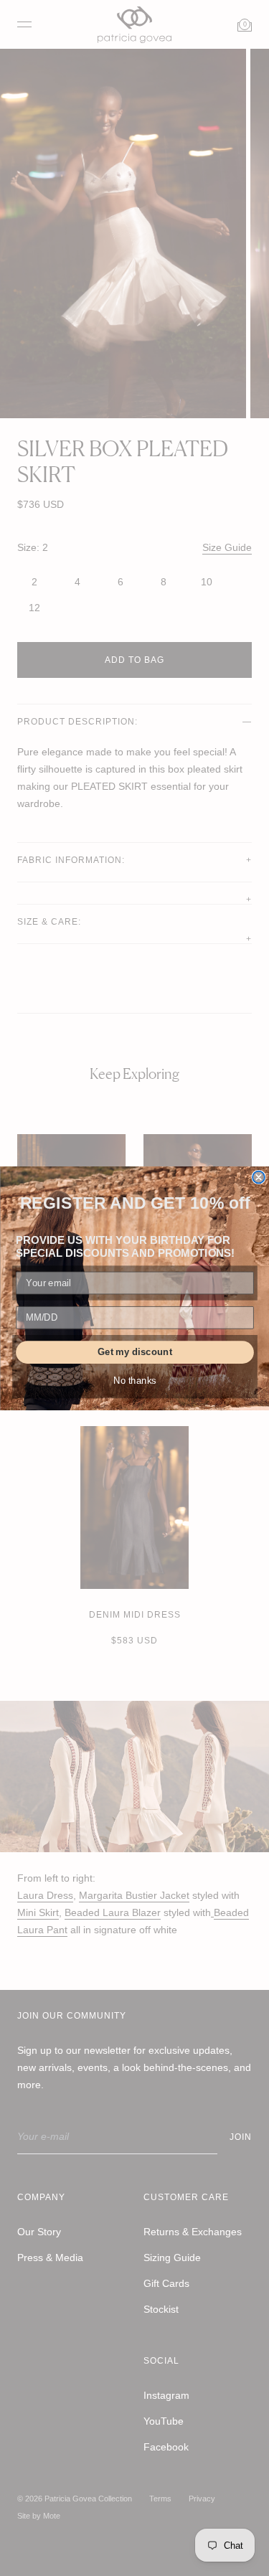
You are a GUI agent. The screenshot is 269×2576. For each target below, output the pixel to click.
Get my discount (134, 1351)
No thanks (135, 1380)
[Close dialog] (259, 1177)
